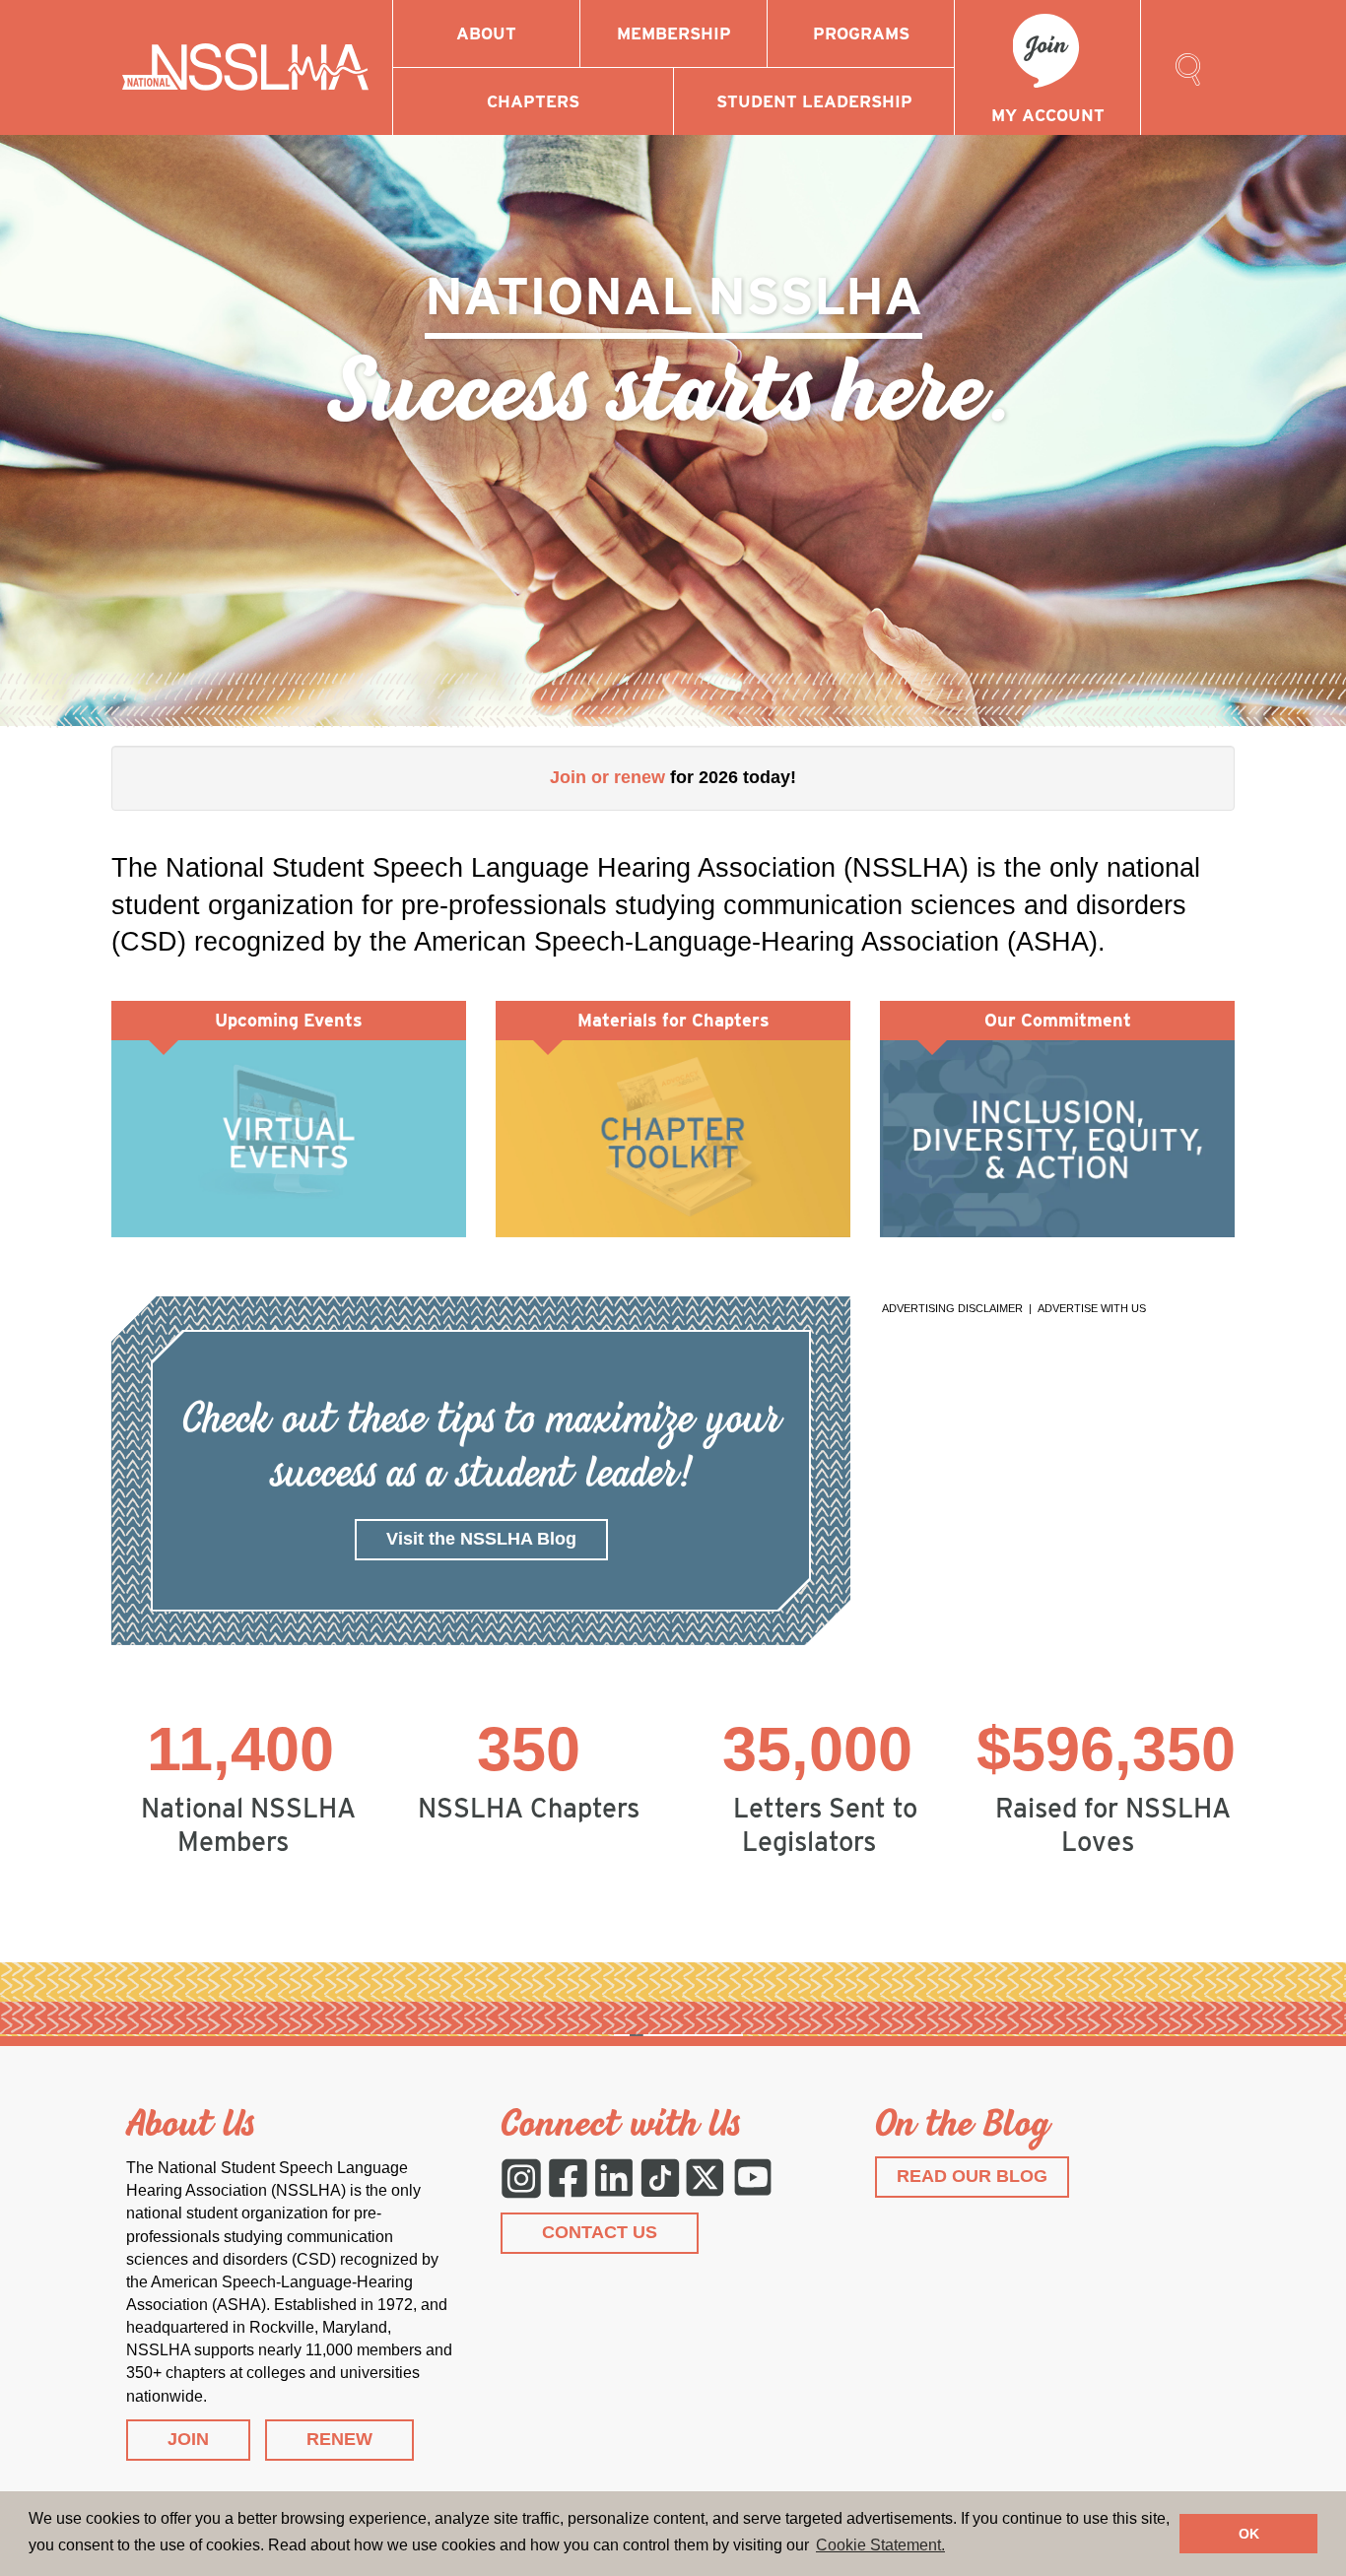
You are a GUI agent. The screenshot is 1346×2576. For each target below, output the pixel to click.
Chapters (533, 101)
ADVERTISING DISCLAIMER (952, 1308)
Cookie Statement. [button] (880, 2545)
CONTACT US (600, 2232)
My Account (1048, 115)
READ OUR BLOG (972, 2176)
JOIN (188, 2439)
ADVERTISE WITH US (1092, 1308)
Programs (861, 33)
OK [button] (1249, 2534)
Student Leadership (814, 101)
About (486, 33)
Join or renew (607, 777)
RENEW (339, 2439)
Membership (674, 33)
